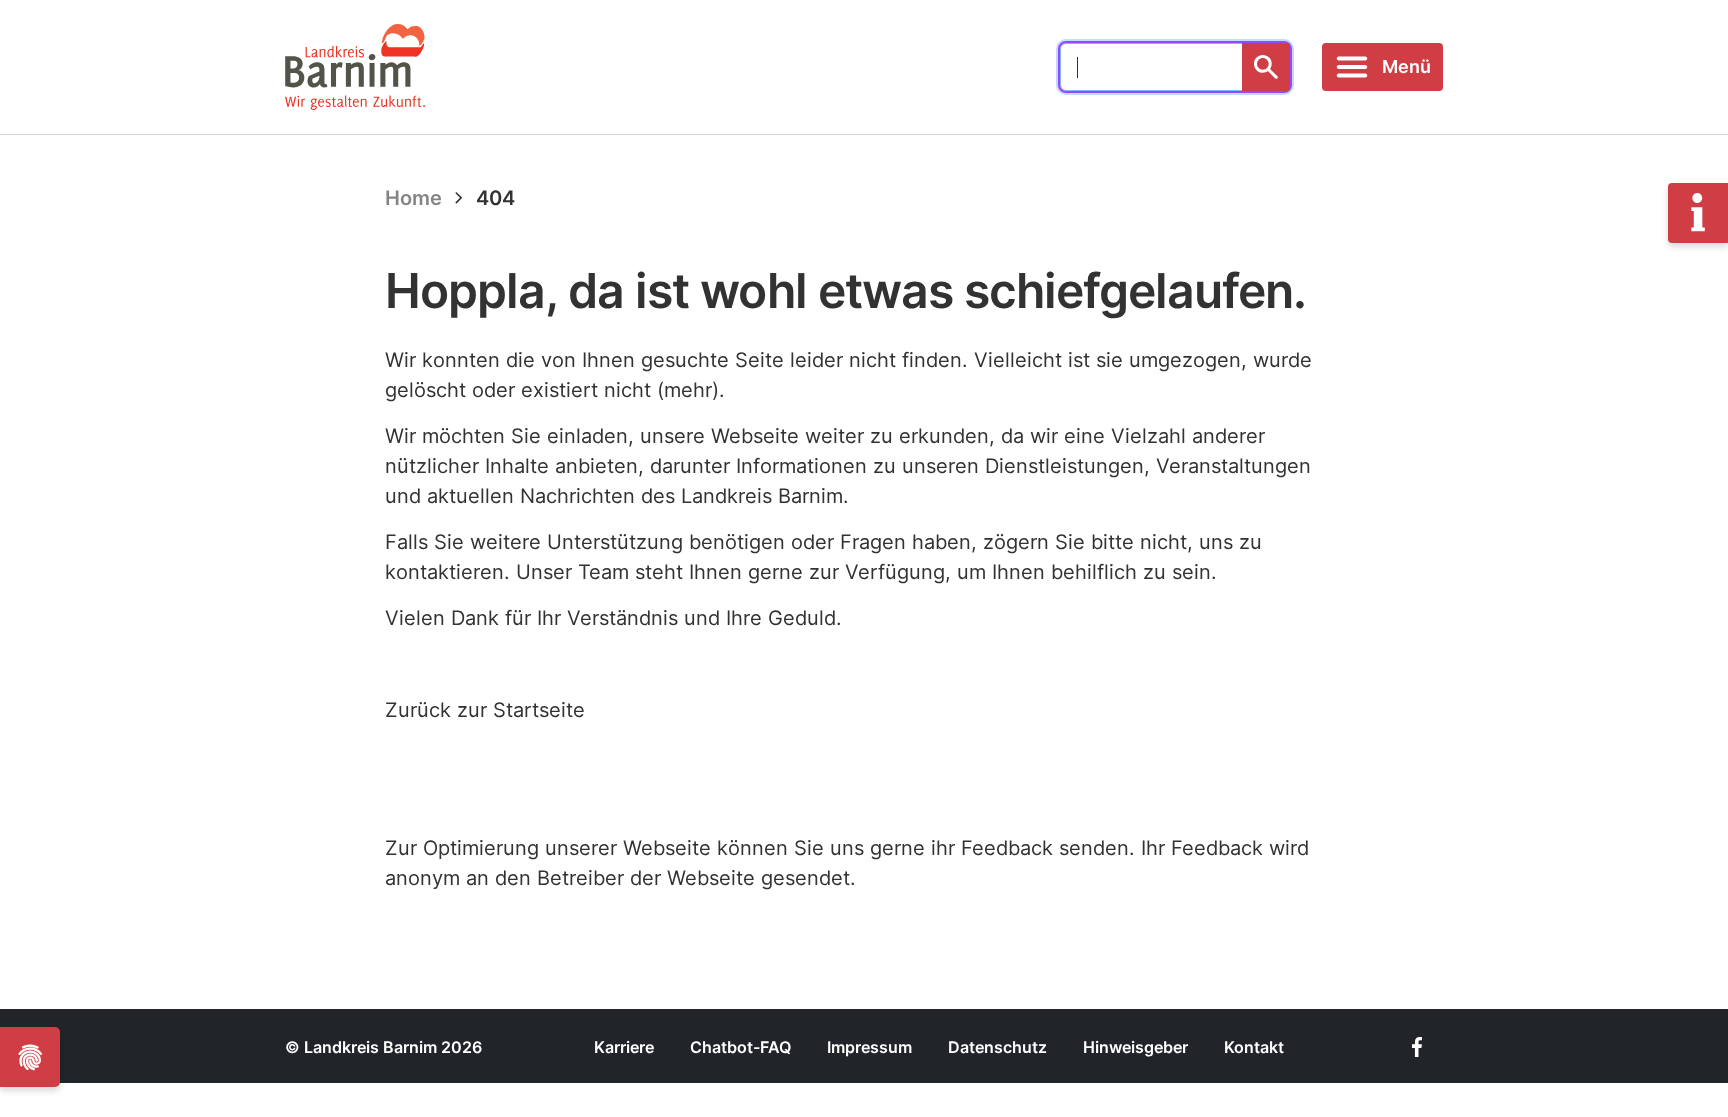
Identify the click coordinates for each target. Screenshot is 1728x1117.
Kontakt (1254, 1047)
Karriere (624, 1047)
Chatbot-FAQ (740, 1047)
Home (413, 198)
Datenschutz (997, 1047)
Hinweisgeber (1135, 1047)
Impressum (869, 1047)
